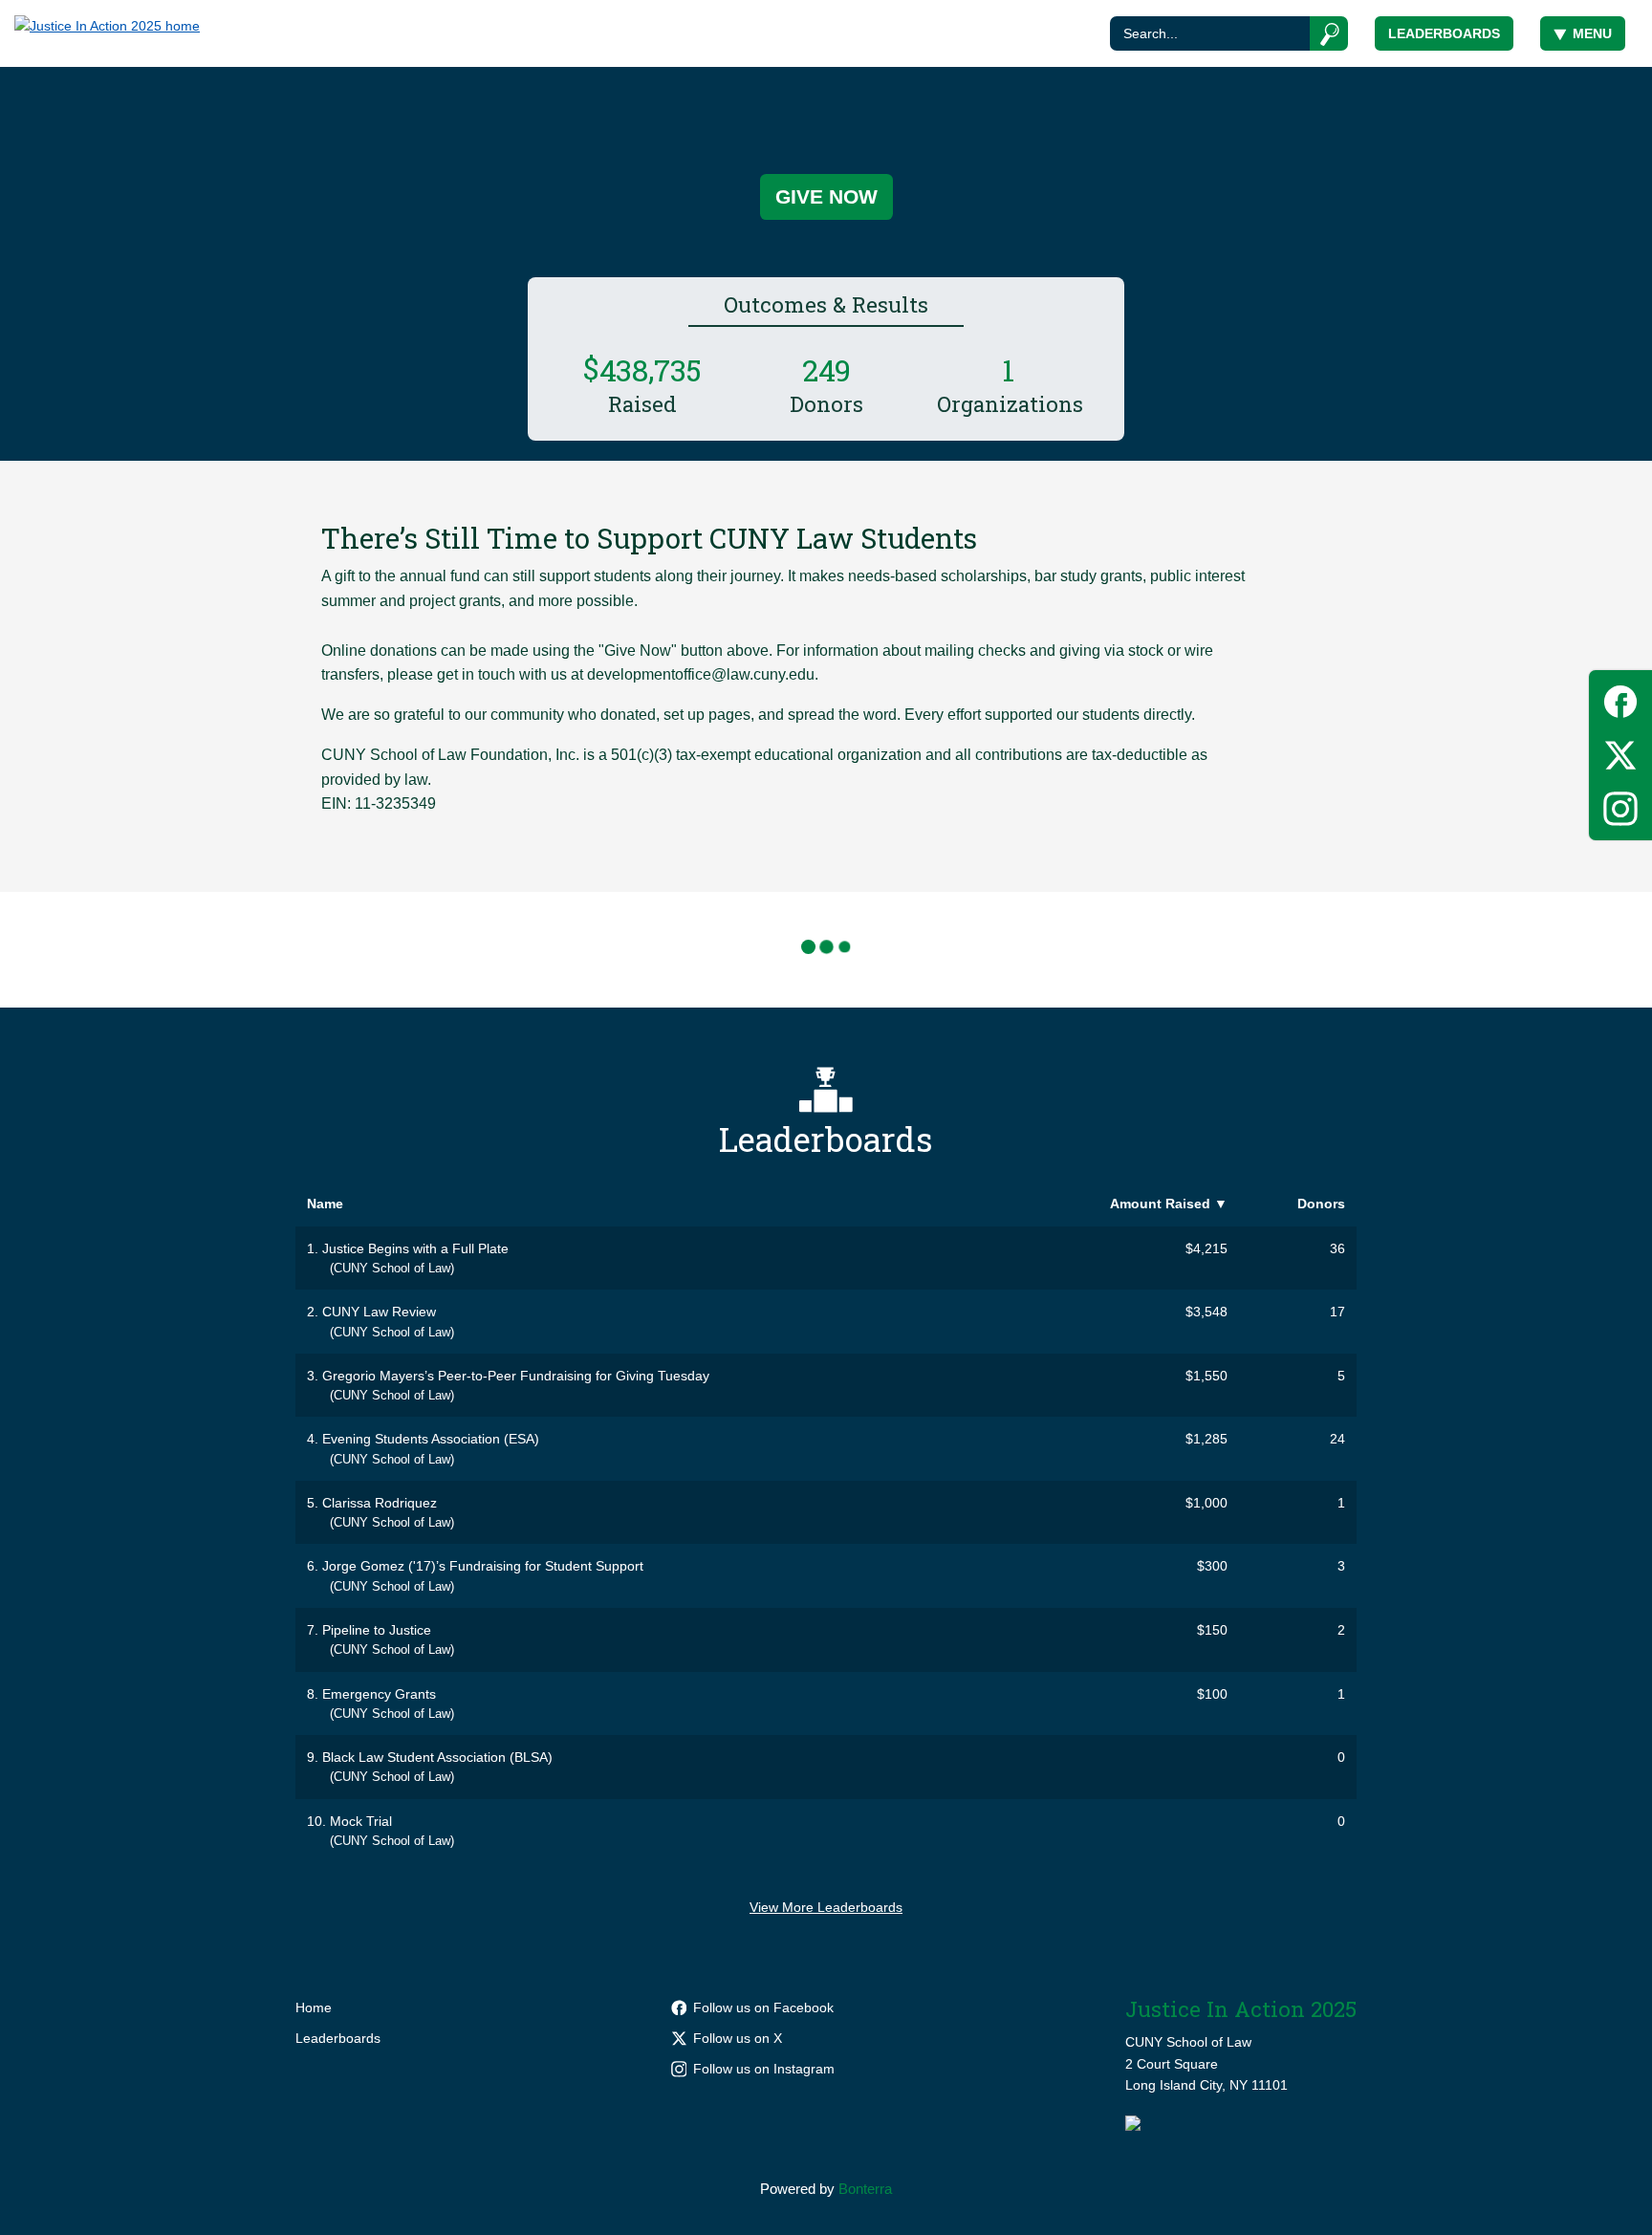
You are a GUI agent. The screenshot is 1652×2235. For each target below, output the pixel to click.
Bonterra (865, 2189)
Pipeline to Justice (377, 1630)
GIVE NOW (826, 196)
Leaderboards (1444, 33)
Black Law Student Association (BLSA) (437, 1757)
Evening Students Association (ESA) (431, 1439)
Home (314, 2007)
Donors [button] (1321, 1204)
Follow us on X (738, 2038)
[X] (1620, 752)
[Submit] (1329, 33)
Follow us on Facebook (763, 2007)
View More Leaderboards (826, 1907)
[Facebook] (1620, 698)
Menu (1592, 33)
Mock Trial (361, 1821)
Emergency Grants (379, 1694)
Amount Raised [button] (1169, 1204)
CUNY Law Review (379, 1312)
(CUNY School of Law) (392, 1269)
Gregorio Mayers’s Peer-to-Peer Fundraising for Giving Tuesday (516, 1376)
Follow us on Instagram (764, 2069)
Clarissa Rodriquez (380, 1503)
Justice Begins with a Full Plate (415, 1248)
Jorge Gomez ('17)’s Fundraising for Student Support (483, 1566)
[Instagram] (1620, 805)
